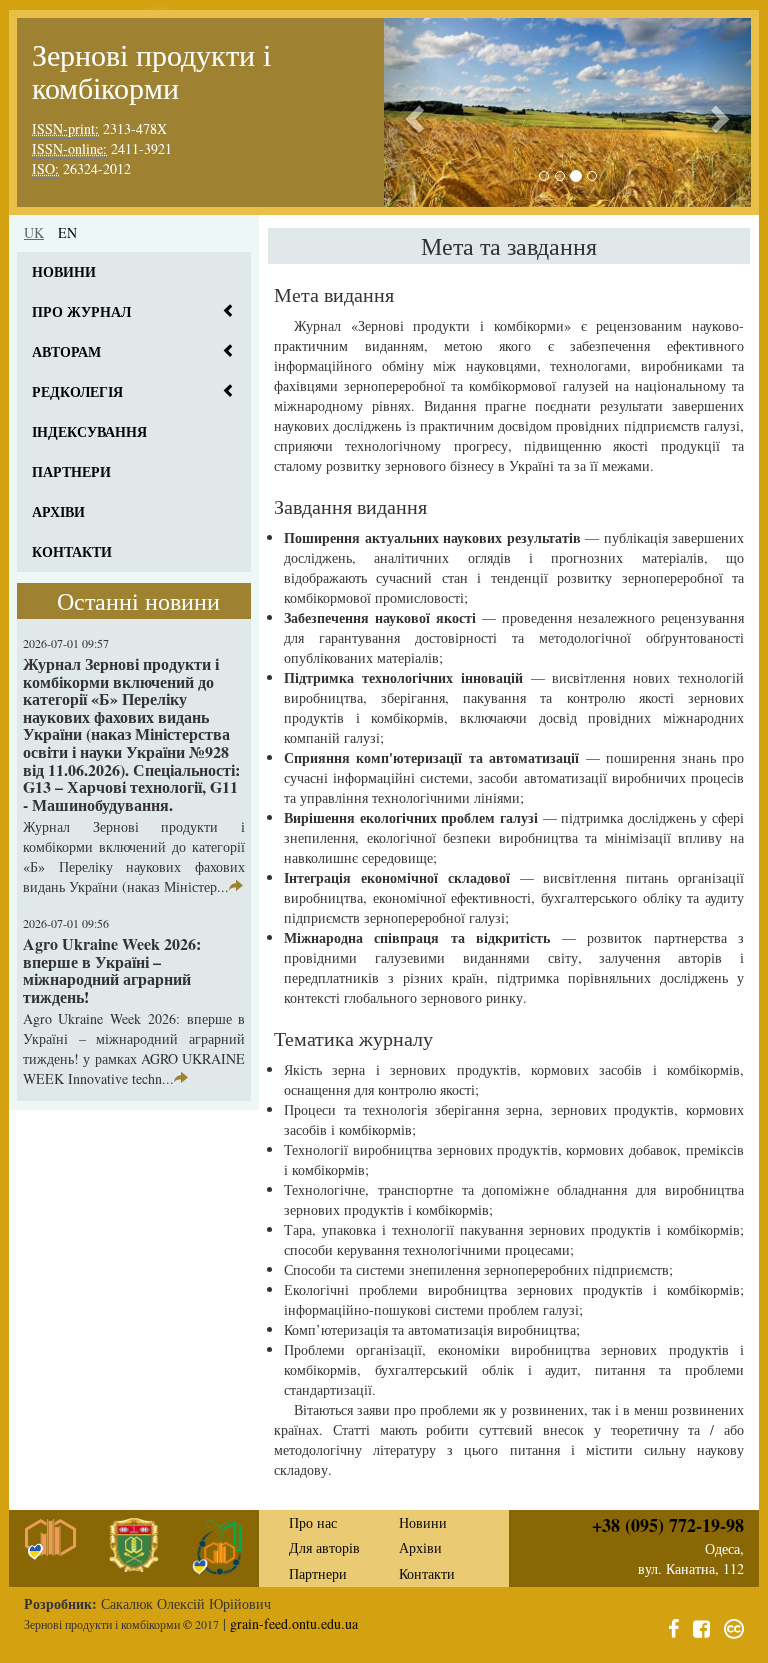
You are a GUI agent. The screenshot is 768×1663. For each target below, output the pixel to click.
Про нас (313, 1522)
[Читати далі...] (236, 886)
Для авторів (324, 1547)
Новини (64, 271)
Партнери (71, 471)
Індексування (89, 431)
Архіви (58, 511)
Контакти (72, 551)
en (67, 232)
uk (34, 232)
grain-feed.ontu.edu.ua (294, 1623)
